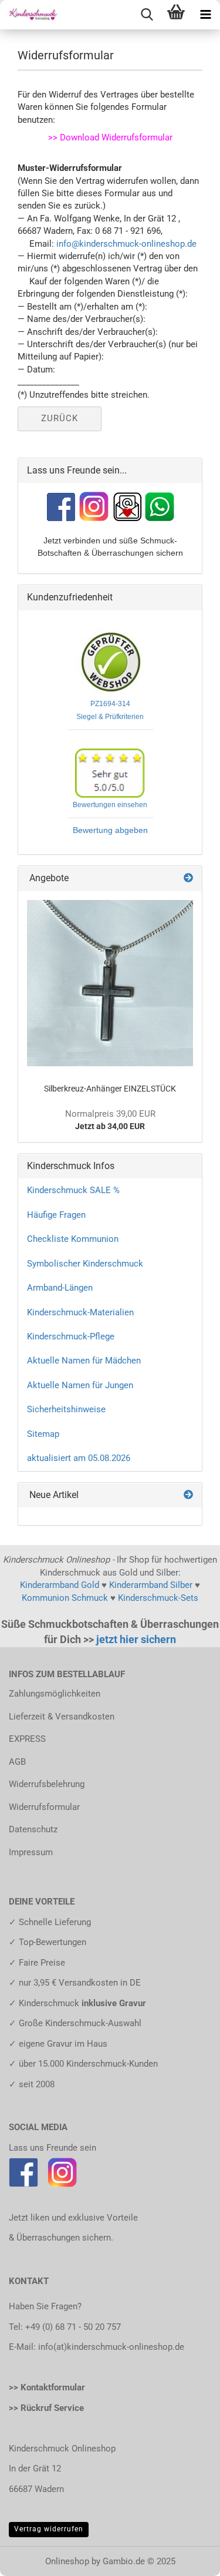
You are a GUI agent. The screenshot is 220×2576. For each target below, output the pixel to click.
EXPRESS (27, 1739)
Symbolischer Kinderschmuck (85, 1264)
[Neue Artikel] (188, 1495)
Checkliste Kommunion (73, 1239)
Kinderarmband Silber (151, 1585)
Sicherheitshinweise (66, 1409)
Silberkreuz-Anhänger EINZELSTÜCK (110, 1089)
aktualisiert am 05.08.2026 (79, 1458)
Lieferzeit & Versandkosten (62, 1717)
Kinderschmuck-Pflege (71, 1336)
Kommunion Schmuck (65, 1598)
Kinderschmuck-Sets (158, 1598)
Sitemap (43, 1434)
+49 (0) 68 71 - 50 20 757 (73, 2327)
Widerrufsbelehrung (47, 1784)
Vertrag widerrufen (49, 2529)
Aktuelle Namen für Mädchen (84, 1361)
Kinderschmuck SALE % (73, 1190)
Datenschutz (33, 1829)
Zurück (60, 418)
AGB (17, 1762)
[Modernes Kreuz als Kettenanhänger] (110, 983)
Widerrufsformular (44, 1807)
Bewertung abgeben (110, 830)
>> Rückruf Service (46, 2408)
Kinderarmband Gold (60, 1585)
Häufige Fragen (56, 1215)
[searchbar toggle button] (147, 15)
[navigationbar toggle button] (205, 15)
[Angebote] (188, 879)
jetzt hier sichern (136, 1639)
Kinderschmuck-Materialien (80, 1312)
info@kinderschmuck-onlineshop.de (126, 244)
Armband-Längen (60, 1288)
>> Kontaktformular (47, 2387)
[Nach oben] (188, 2558)
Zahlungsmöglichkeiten (55, 1694)
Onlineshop (67, 2561)
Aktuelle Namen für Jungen (80, 1385)
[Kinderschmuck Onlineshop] (29, 15)
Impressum (31, 1852)
